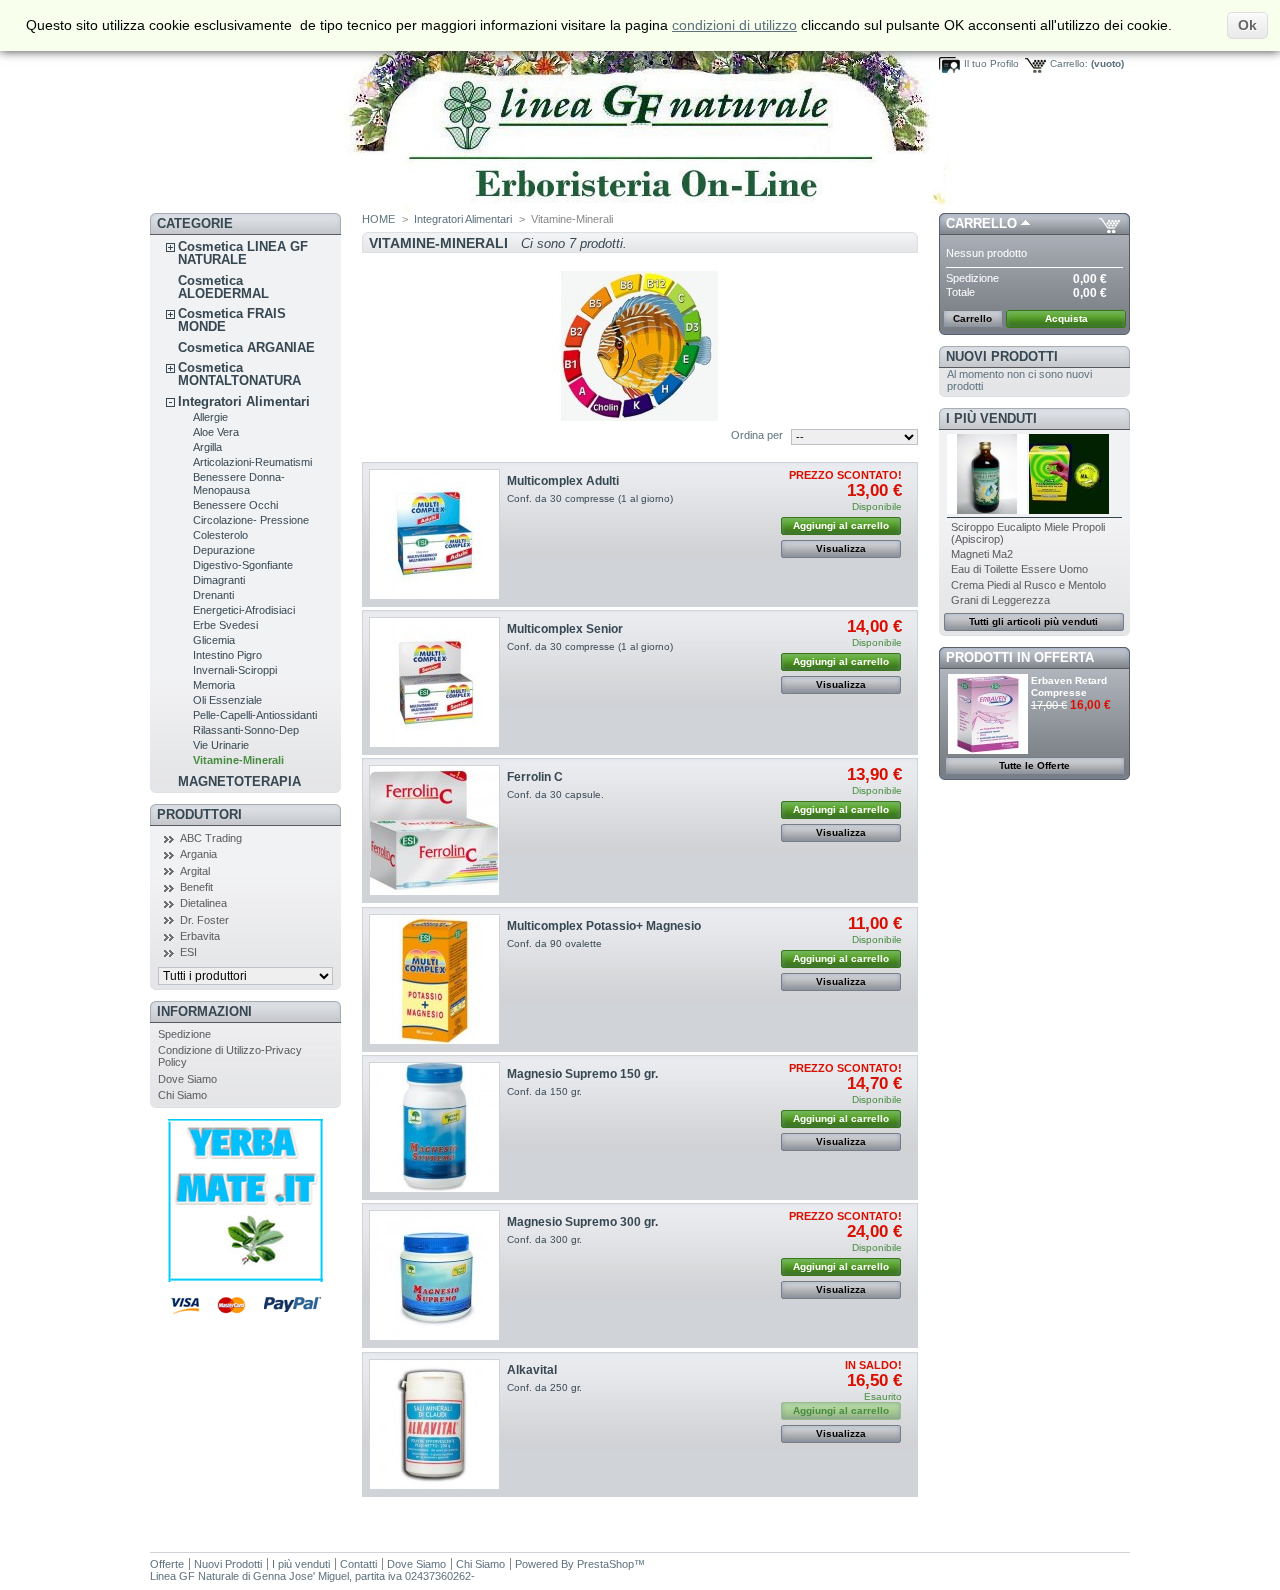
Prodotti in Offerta (1020, 657)
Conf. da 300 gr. (544, 1239)
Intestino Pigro (227, 655)
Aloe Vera (216, 432)
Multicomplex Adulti (563, 481)
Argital (195, 871)
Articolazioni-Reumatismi (252, 462)
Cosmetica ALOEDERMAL (223, 287)
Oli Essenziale (227, 700)
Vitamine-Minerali (238, 760)
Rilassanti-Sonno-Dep (246, 730)
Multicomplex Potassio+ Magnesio (604, 926)
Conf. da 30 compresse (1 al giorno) (590, 498)
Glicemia (214, 640)
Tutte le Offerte (1034, 765)
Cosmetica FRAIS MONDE (232, 320)
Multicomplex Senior (565, 629)
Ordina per (757, 435)
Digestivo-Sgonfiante (243, 565)
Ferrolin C (535, 777)
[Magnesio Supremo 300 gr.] (434, 1275)
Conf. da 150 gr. (544, 1091)
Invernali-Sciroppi (235, 670)
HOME (378, 219)
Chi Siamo (182, 1095)
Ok (1247, 25)
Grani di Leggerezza (1000, 600)
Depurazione (224, 550)
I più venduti (991, 418)
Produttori (199, 814)
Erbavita (200, 936)
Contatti (358, 1564)
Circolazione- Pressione (251, 520)
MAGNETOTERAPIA (239, 781)
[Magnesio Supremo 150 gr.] (434, 1127)
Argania (198, 854)
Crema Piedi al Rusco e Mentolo (1028, 585)
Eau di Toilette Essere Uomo (1019, 569)
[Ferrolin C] (434, 830)
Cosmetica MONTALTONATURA (239, 374)
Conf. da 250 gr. (544, 1387)
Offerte (167, 1564)
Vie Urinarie (221, 745)
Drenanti (213, 595)
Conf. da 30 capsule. (555, 794)
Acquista (1066, 318)
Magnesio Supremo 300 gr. (582, 1222)
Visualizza (841, 548)
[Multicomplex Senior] (434, 682)
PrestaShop (605, 1564)
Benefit (196, 887)
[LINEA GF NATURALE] (550, 207)
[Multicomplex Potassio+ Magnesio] (434, 979)
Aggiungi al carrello (841, 525)
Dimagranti (219, 580)
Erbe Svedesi (225, 625)
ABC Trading (211, 838)
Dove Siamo (187, 1079)
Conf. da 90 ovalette (554, 943)
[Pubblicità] (245, 1278)
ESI (188, 952)
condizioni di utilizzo (734, 25)
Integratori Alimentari (244, 401)
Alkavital (532, 1370)
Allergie (210, 417)
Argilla (207, 447)
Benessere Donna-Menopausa (239, 483)
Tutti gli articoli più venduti (1033, 621)
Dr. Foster (204, 920)
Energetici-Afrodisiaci (244, 610)
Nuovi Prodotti (1002, 356)
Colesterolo (220, 535)
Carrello (981, 223)
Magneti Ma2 (982, 554)
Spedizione (184, 1034)
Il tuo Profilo (991, 63)
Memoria (214, 685)
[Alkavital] (434, 1424)
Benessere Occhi (235, 505)
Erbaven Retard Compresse (1069, 686)
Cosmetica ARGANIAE (246, 347)
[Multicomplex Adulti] (434, 534)
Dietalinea (203, 903)
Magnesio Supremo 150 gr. (582, 1074)
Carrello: (1069, 63)
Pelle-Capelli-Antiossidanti (255, 715)
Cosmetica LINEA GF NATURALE (243, 253)
